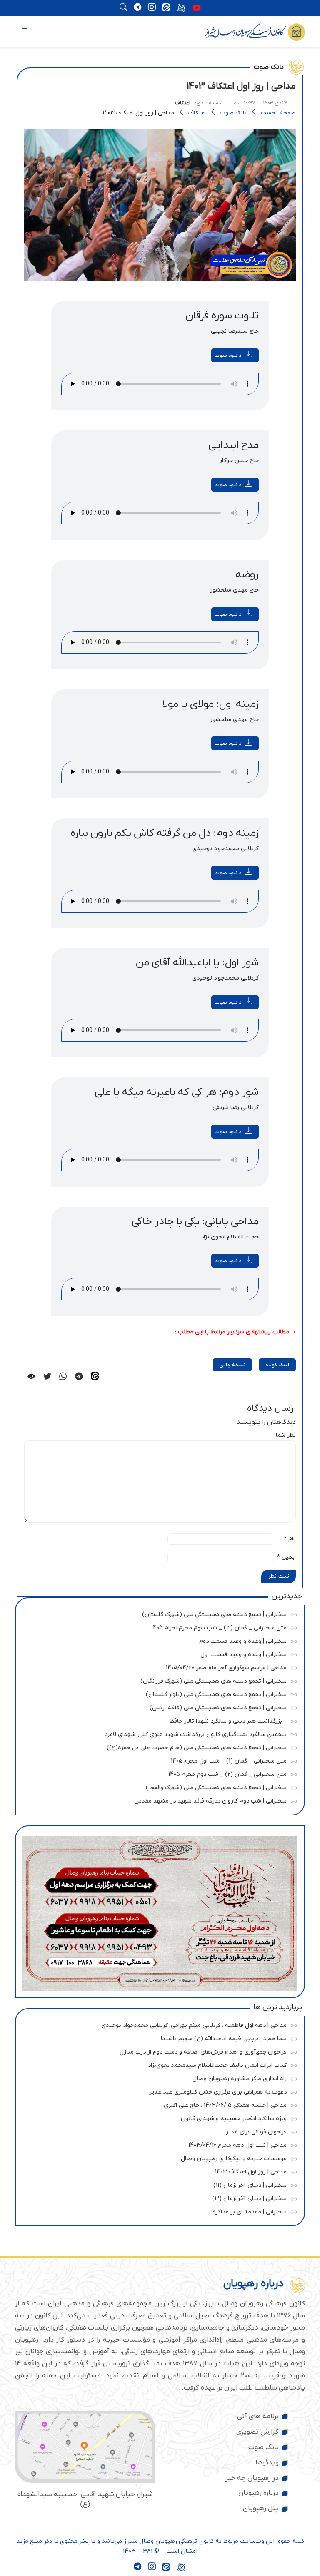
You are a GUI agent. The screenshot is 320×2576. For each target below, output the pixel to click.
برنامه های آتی (258, 2417)
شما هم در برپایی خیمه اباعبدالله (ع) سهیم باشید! (158, 2038)
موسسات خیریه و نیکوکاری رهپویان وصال (158, 2157)
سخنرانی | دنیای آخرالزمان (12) (158, 2197)
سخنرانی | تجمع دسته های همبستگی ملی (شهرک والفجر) (158, 1787)
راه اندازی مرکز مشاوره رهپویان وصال (158, 2077)
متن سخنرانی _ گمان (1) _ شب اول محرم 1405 (158, 1760)
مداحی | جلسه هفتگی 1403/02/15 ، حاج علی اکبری (158, 2104)
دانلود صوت (228, 355)
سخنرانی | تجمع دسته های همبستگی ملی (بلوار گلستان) (158, 1693)
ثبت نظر (279, 1576)
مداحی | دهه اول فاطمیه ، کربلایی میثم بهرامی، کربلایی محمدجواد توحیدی (158, 2024)
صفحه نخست (278, 113)
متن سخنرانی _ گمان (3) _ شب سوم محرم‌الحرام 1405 (158, 1627)
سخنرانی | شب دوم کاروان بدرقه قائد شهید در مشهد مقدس (158, 1800)
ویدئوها (267, 2463)
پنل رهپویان (261, 2509)
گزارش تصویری (257, 2432)
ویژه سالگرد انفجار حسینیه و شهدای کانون (158, 2117)
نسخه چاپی (232, 1365)
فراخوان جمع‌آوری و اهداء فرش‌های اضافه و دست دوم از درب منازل (158, 2051)
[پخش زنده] (197, 9)
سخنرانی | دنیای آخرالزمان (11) (158, 2184)
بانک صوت (233, 113)
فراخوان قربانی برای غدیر (158, 2131)
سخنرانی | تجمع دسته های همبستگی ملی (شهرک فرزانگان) (158, 1680)
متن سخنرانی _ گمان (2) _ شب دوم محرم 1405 (158, 1773)
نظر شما (286, 1435)
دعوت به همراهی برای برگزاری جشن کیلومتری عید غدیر (158, 2091)
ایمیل (286, 1557)
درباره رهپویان (259, 2493)
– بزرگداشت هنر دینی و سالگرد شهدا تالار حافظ (158, 1720)
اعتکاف (183, 103)
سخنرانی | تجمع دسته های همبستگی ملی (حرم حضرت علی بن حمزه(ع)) (158, 1747)
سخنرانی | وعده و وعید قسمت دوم (158, 1640)
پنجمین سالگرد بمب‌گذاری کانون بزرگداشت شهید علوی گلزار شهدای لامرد (158, 1733)
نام (290, 1539)
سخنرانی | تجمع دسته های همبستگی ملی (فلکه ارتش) (158, 1707)
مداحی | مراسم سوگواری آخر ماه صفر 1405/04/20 (158, 1667)
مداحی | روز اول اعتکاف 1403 (158, 2171)
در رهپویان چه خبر (252, 2478)
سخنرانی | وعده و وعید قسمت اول (158, 1653)
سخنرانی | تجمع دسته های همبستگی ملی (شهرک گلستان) (158, 1613)
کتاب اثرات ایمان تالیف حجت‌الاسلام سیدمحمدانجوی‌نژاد (158, 2064)
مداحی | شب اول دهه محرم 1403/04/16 (158, 2144)
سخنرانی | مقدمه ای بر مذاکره (158, 2211)
